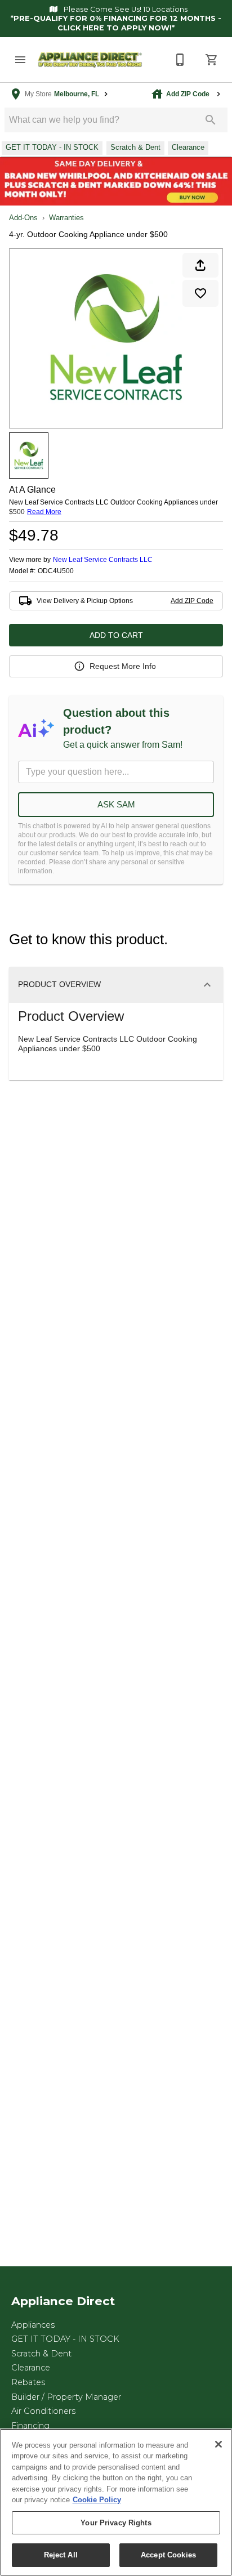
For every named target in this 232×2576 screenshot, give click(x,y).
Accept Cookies (168, 2555)
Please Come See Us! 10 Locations (125, 9)
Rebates (28, 2382)
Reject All (61, 2555)
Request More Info (123, 666)
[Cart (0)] (212, 60)
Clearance (31, 2368)
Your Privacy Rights (116, 2523)
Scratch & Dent (41, 2354)
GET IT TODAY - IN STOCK (65, 2339)
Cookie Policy (97, 2500)
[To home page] (90, 60)
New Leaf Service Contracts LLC (103, 560)
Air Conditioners (43, 2411)
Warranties (66, 218)
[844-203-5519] (180, 60)
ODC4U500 (56, 571)
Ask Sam (116, 804)
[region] (116, 2502)
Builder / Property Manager (66, 2397)
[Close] (218, 2444)
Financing (30, 2426)
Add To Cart (116, 635)
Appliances (33, 2325)
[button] (20, 60)
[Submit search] (211, 120)
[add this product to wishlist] (200, 293)
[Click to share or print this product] (200, 265)
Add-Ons (23, 218)
